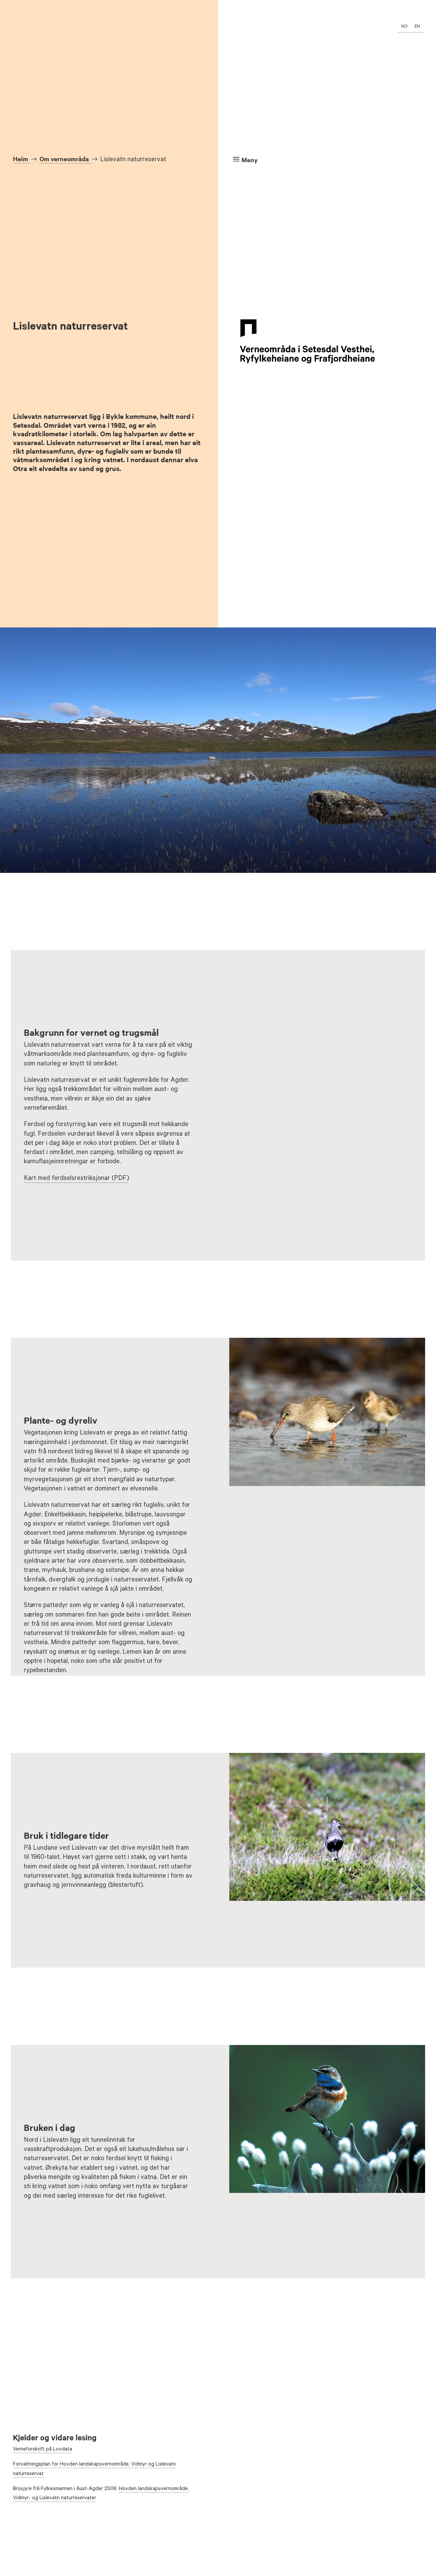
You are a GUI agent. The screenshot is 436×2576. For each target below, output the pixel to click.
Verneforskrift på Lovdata (43, 2450)
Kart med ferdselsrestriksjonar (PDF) (76, 1179)
